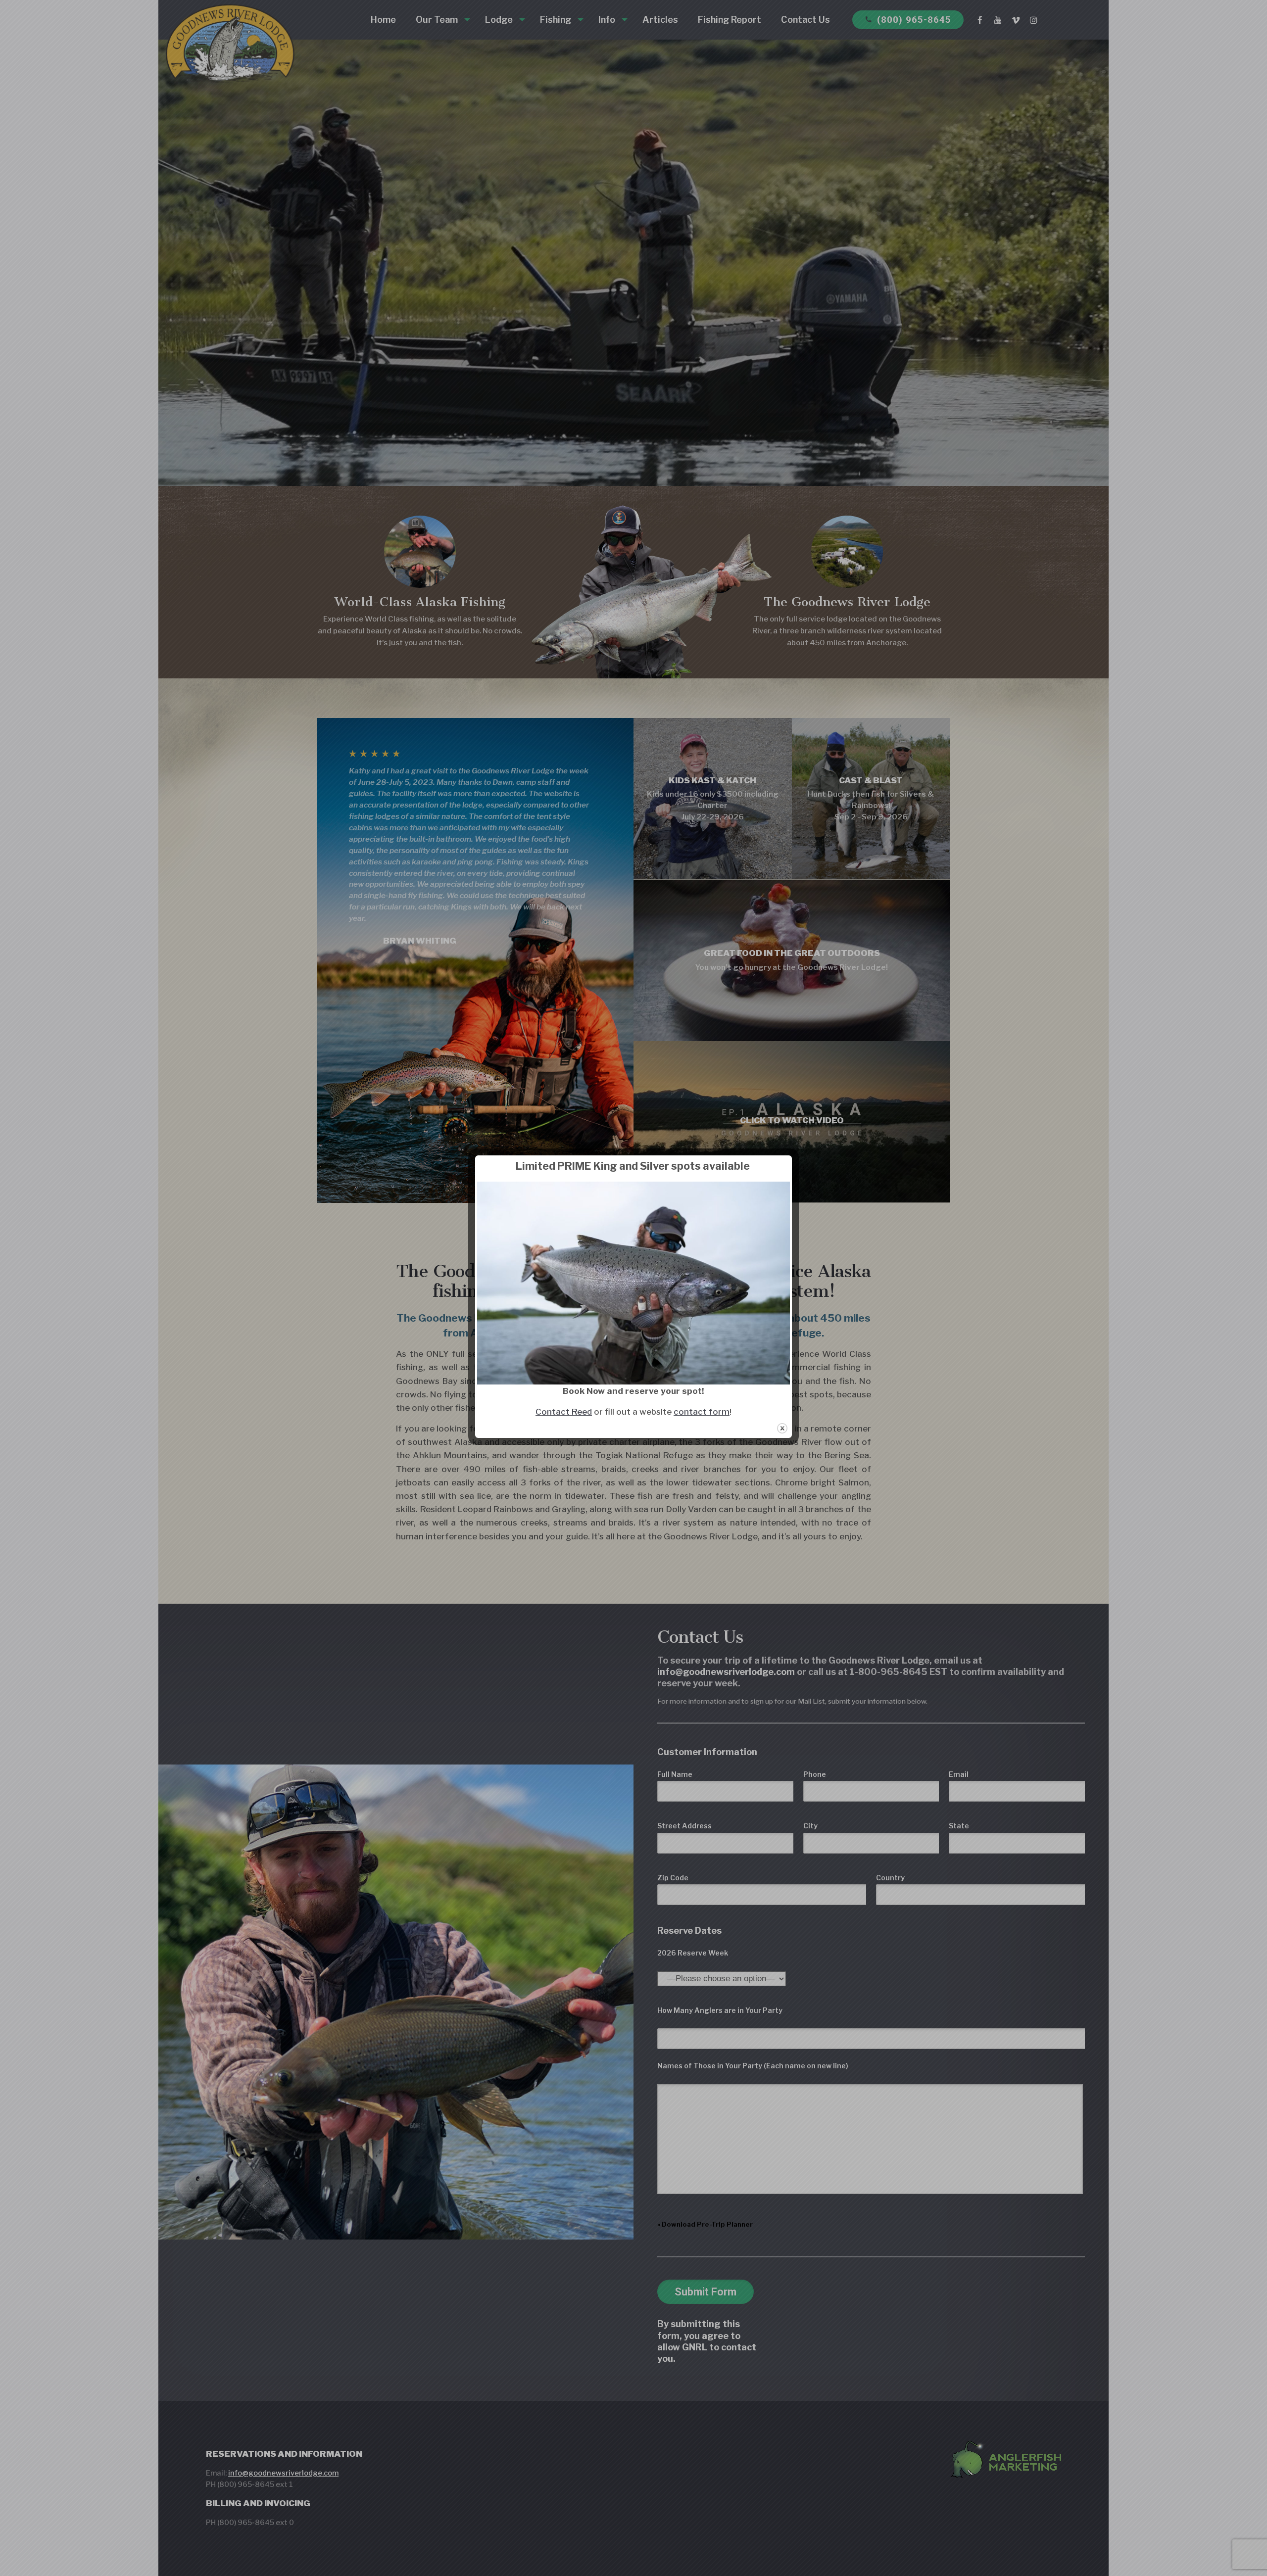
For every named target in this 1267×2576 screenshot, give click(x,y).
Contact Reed (564, 1412)
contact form (702, 1412)
